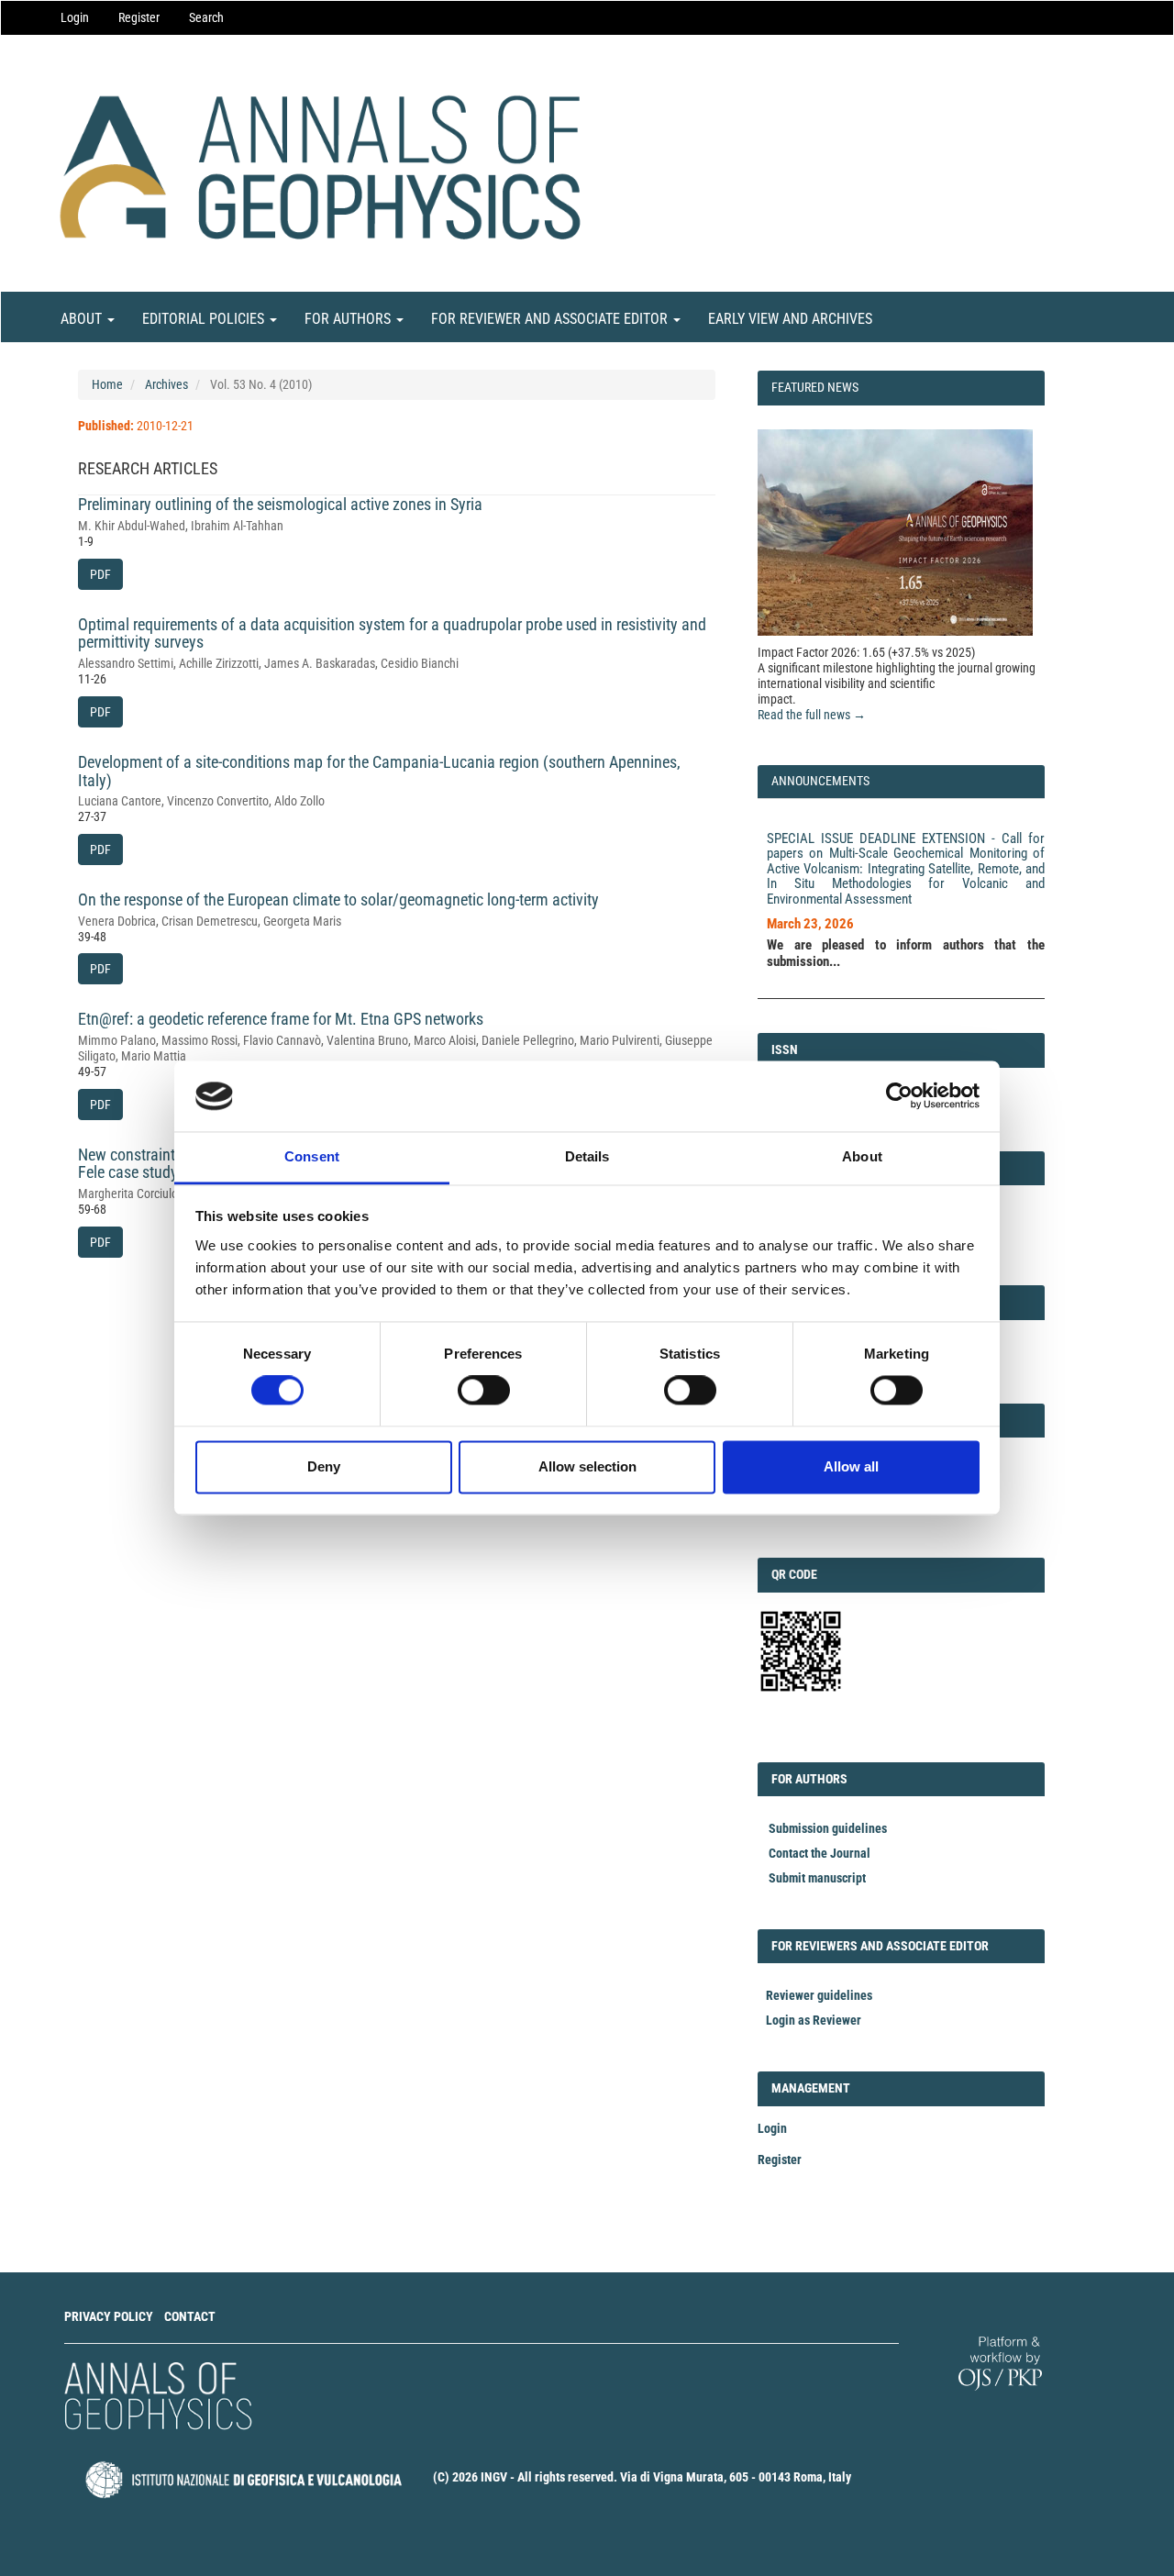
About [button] (83, 319)
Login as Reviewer (814, 2020)
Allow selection (587, 1466)
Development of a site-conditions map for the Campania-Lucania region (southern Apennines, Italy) (379, 771)
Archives (166, 384)
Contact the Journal (820, 1853)
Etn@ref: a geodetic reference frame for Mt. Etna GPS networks (281, 1019)
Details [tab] (587, 1156)
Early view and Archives (790, 319)
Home (107, 384)
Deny (324, 1466)
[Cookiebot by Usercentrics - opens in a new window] (899, 1096)
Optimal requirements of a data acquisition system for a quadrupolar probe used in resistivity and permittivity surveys (392, 633)
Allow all (851, 1466)
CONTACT (190, 2316)
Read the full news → (812, 715)
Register (139, 17)
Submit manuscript (817, 1878)
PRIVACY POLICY (109, 2316)
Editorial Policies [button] (205, 319)
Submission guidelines (828, 1828)
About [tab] (862, 1156)
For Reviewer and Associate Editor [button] (551, 319)
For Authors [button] (349, 319)
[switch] (484, 1391)
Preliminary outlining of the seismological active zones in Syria (280, 504)
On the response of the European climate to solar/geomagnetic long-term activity (338, 899)
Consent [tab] (312, 1156)
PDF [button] (100, 574)
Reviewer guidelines (819, 1995)
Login (75, 17)
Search (206, 17)
